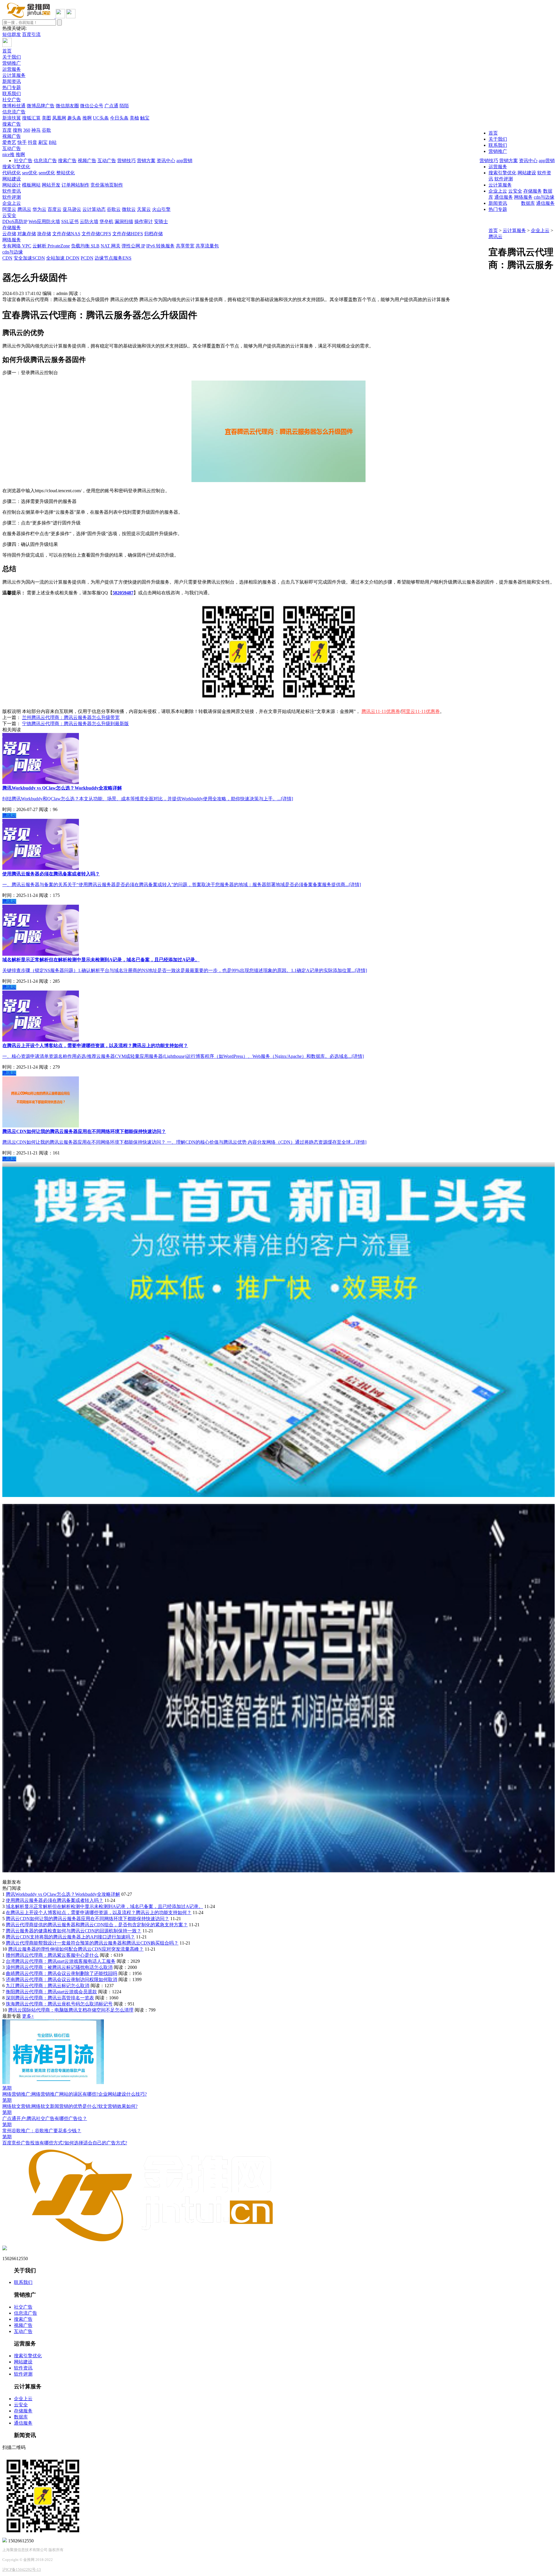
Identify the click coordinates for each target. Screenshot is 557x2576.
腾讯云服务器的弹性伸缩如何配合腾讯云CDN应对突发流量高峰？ (76, 1949)
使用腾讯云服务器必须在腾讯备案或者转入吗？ (55, 1900)
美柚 (134, 118)
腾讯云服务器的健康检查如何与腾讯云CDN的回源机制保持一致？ (74, 1931)
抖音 (32, 142)
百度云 (55, 209)
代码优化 (12, 173)
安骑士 (161, 221)
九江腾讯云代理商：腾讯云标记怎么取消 (48, 1986)
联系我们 (12, 94)
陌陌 (124, 106)
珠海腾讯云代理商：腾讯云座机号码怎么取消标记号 (59, 2004)
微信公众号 (92, 106)
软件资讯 (12, 191)
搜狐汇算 (31, 118)
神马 (36, 130)
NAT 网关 (111, 246)
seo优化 (30, 173)
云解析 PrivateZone (51, 246)
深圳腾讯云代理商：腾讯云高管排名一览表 (50, 1998)
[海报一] (278, 1495)
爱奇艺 (9, 142)
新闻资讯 (12, 81)
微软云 (129, 209)
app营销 (547, 161)
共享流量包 (207, 246)
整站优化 (66, 173)
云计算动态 (94, 209)
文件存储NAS (66, 234)
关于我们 (12, 57)
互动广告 (12, 148)
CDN (7, 258)
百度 (7, 130)
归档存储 (153, 234)
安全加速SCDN (29, 258)
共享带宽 (185, 246)
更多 (28, 2016)
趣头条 (74, 118)
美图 (46, 118)
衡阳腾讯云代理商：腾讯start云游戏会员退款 (51, 1992)
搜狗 (17, 130)
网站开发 (51, 185)
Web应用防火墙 (44, 221)
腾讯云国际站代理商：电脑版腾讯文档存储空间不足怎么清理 (71, 2010)
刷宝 (43, 142)
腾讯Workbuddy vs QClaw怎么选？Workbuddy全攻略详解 (63, 1894)
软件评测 (12, 197)
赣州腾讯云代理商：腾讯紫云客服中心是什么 (52, 1955)
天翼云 (144, 209)
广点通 (111, 106)
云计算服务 (14, 75)
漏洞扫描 (124, 221)
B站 (53, 142)
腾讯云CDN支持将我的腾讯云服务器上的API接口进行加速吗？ (70, 1937)
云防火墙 (89, 221)
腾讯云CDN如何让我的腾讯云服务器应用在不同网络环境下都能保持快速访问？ (87, 1919)
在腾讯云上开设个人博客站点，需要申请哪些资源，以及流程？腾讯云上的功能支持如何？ (99, 1912)
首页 (7, 51)
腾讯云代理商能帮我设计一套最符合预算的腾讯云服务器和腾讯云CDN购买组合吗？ (92, 1943)
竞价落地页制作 (107, 185)
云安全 (9, 215)
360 (27, 130)
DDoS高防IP (15, 221)
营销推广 (12, 63)
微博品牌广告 (41, 106)
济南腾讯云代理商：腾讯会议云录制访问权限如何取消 (62, 1979)
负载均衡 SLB (85, 246)
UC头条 (101, 118)
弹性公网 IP (133, 246)
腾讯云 (24, 209)
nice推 (8, 154)
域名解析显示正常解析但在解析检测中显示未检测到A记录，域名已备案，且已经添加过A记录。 (104, 1906)
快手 (22, 142)
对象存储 (27, 234)
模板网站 (31, 185)
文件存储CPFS (96, 234)
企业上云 (12, 203)
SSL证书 (70, 221)
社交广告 (12, 100)
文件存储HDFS (128, 234)
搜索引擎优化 (16, 167)
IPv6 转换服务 (160, 246)
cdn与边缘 (13, 252)
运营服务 (12, 69)
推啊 (87, 118)
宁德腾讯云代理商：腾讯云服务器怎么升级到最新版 (75, 724)
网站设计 (12, 185)
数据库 (528, 203)
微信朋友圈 (67, 106)
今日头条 (119, 118)
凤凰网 (59, 118)
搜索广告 (12, 124)
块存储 (44, 234)
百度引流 (31, 34)
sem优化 (47, 173)
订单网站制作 (75, 185)
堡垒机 (106, 221)
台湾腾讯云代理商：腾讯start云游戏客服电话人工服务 (61, 1961)
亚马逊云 (72, 209)
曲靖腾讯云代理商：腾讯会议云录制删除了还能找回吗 (62, 1973)
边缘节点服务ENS (113, 258)
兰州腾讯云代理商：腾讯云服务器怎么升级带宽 (71, 717)
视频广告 (12, 136)
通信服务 (545, 203)
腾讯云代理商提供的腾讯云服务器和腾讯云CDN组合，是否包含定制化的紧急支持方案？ (97, 1925)
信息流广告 (14, 112)
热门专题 (12, 87)
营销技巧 (489, 161)
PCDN (87, 258)
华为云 (39, 209)
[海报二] (278, 1871)
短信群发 (12, 34)
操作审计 (144, 221)
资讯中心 (528, 161)
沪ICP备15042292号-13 (22, 2569)
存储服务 (12, 228)
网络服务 (12, 240)
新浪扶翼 (12, 118)
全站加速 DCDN (63, 258)
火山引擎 (161, 209)
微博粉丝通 (14, 106)
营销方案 (509, 161)
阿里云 (9, 209)
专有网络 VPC (17, 246)
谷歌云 (114, 209)
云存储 (9, 234)
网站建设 (12, 179)
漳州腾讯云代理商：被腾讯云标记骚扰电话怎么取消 (59, 1967)
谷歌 (46, 130)
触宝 (145, 118)
